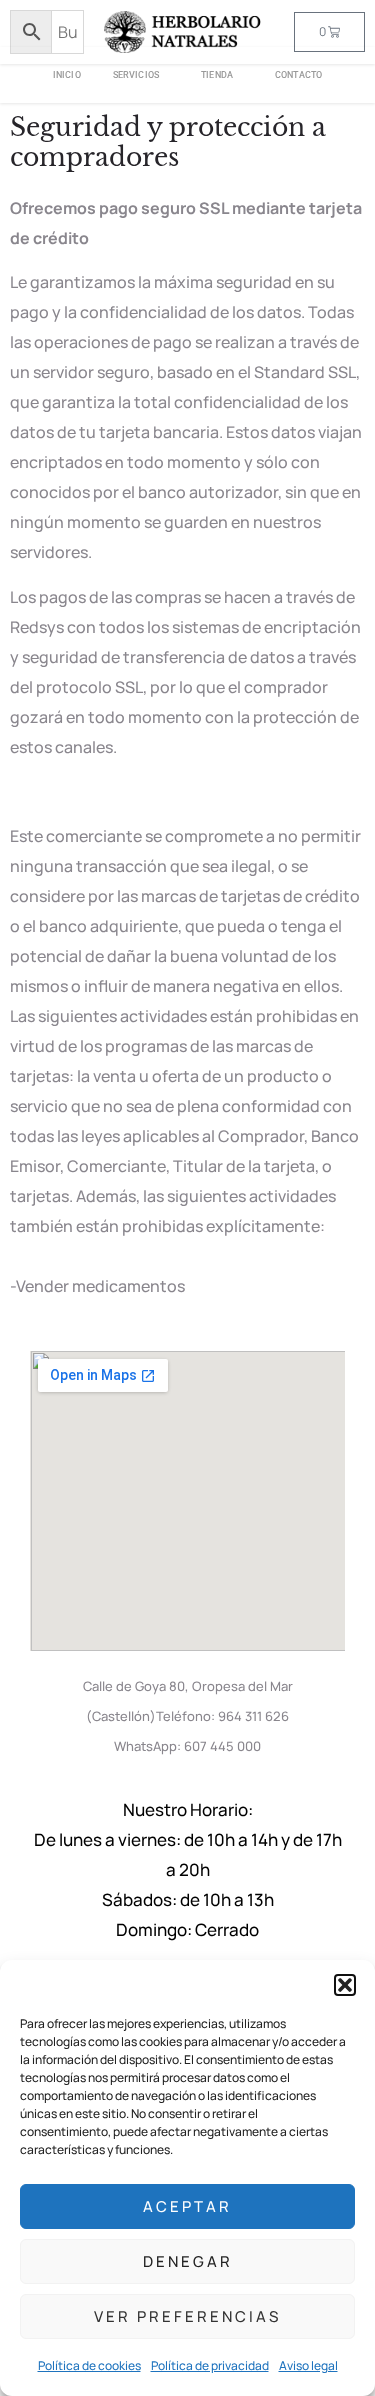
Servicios (136, 75)
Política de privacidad (210, 2365)
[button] (345, 1985)
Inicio (67, 75)
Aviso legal (308, 2365)
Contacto (298, 75)
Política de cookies (89, 2365)
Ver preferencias (187, 2316)
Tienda (217, 75)
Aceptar (187, 2206)
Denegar (188, 2261)
